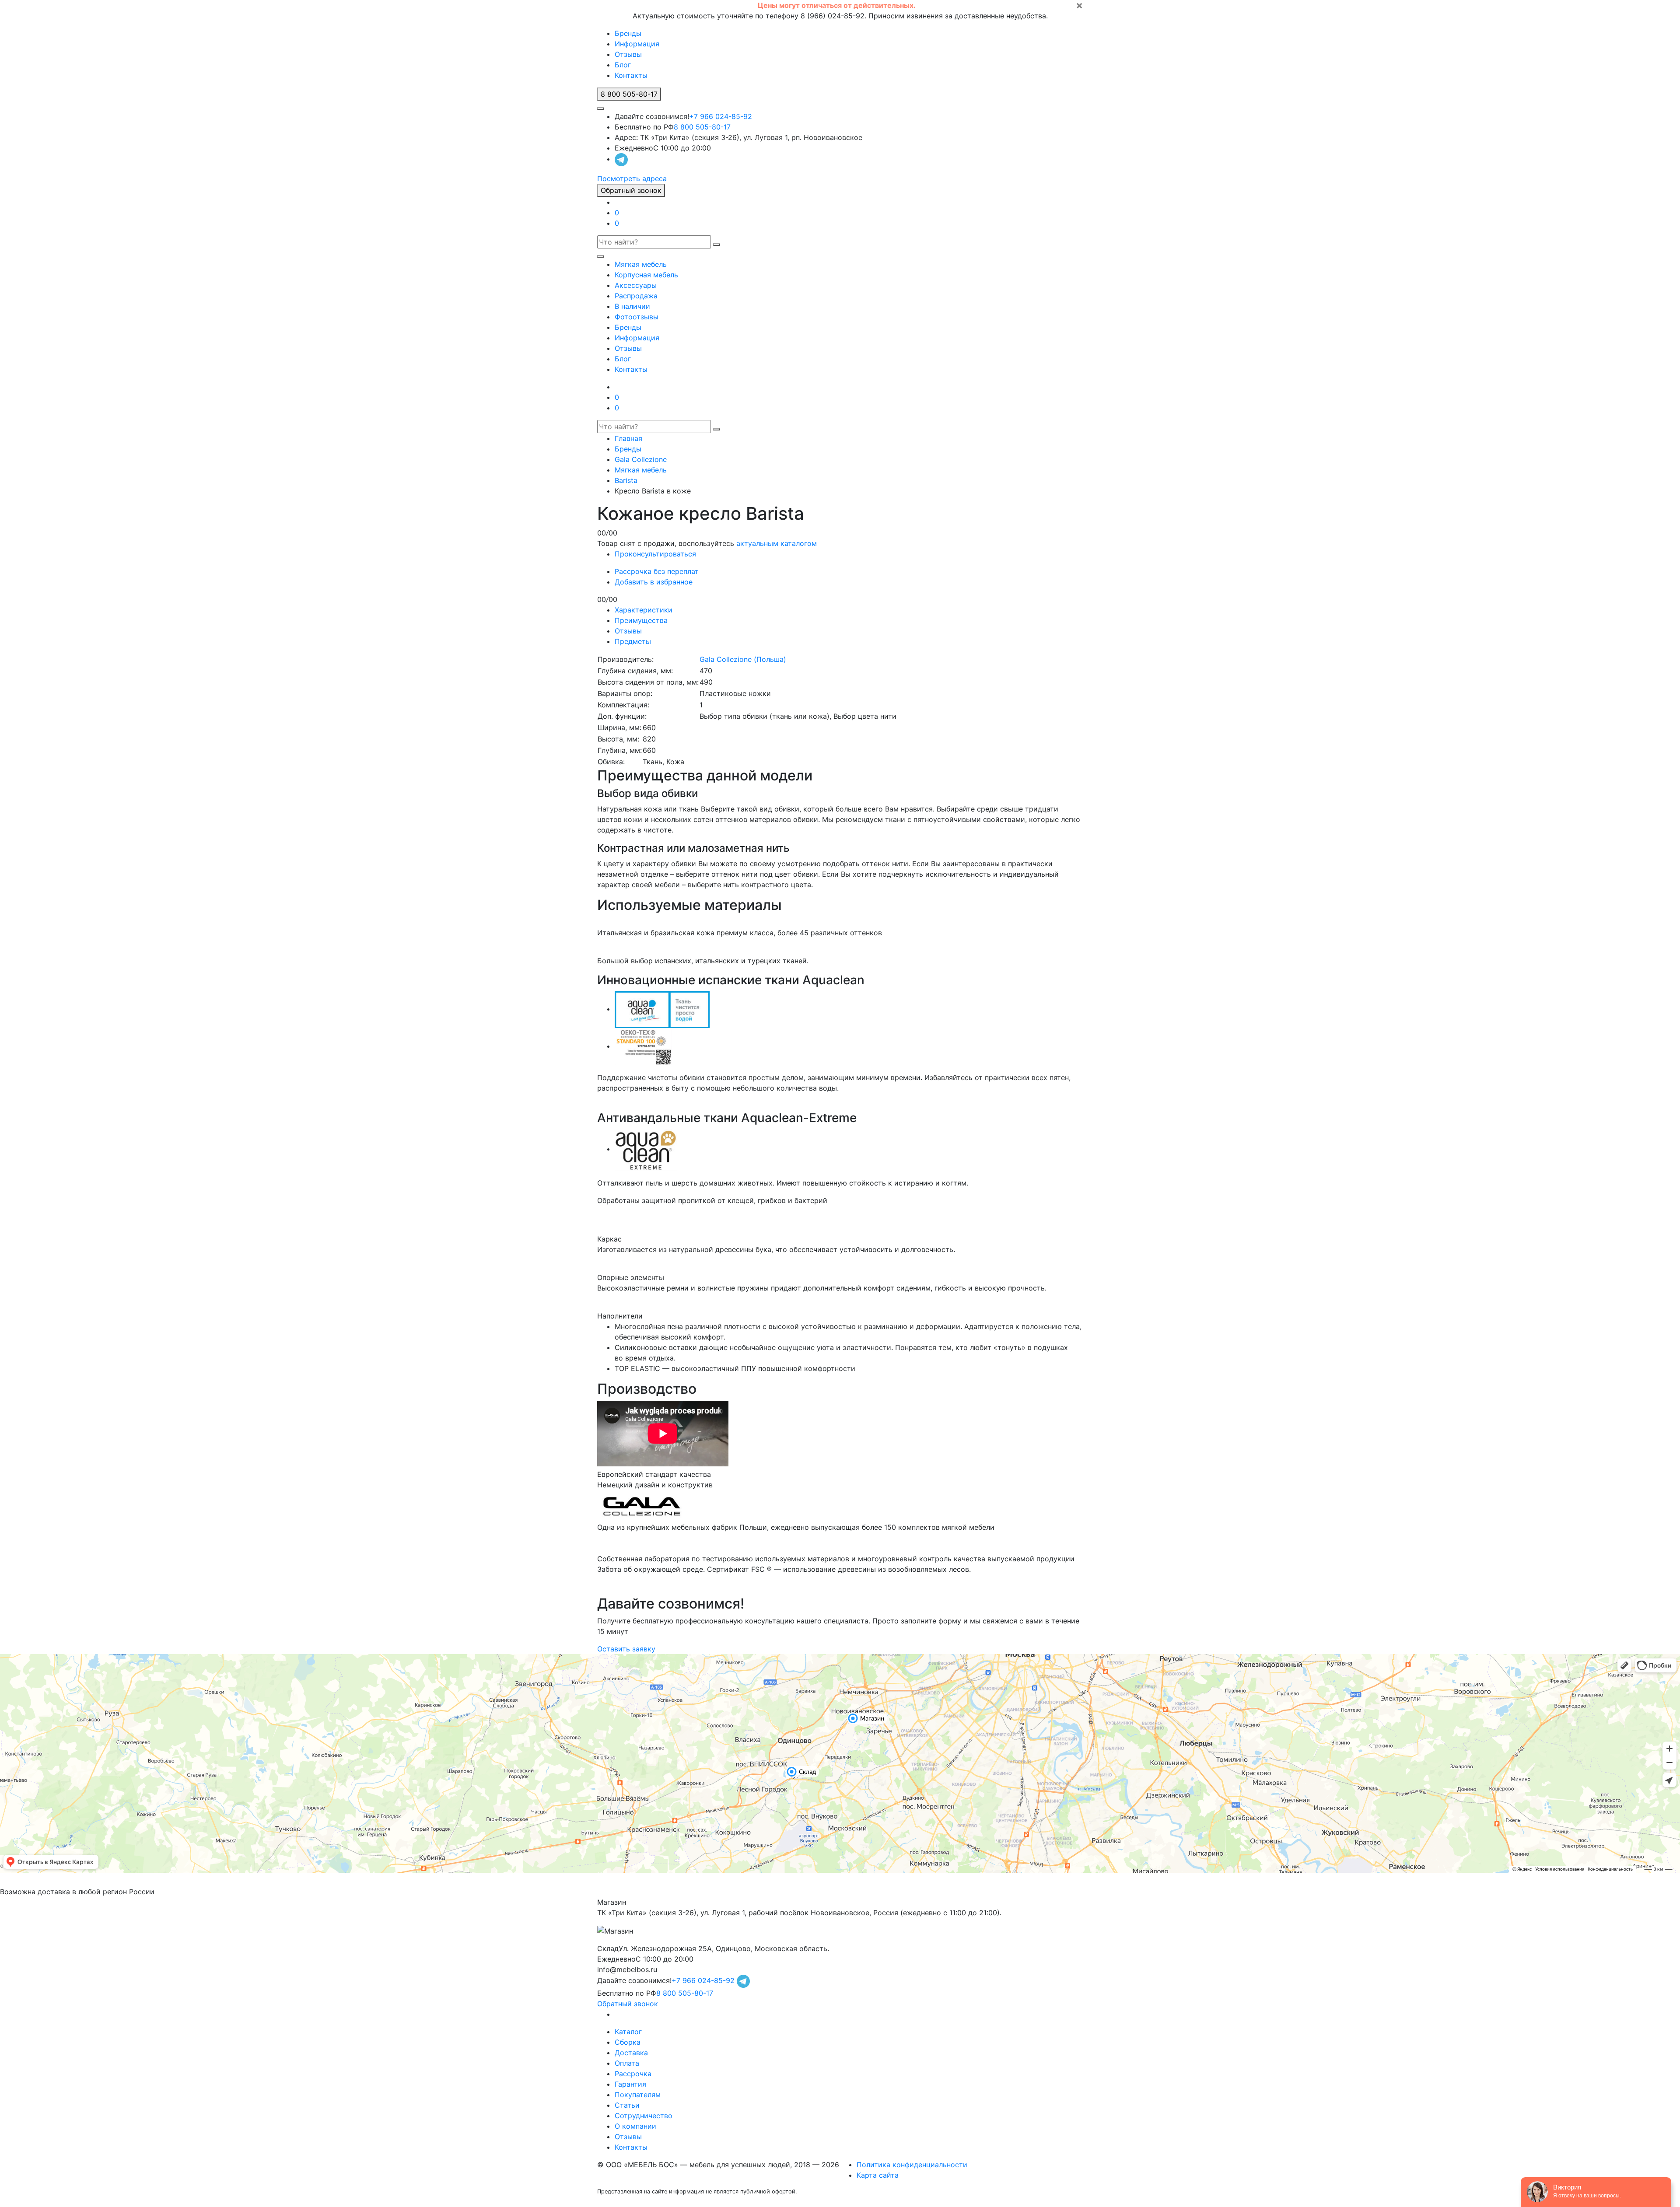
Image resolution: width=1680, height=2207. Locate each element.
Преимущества (641, 620)
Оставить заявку (626, 1649)
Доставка (631, 2053)
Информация (637, 44)
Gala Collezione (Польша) (743, 659)
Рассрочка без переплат (657, 571)
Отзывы (628, 54)
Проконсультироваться (655, 554)
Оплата (627, 2063)
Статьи (627, 2105)
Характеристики (644, 610)
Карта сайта (878, 2175)
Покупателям (638, 2095)
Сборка (628, 2042)
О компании (635, 2126)
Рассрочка (633, 2074)
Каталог (628, 2032)
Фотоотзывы (637, 317)
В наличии (632, 306)
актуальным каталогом (777, 543)
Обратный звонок (631, 190)
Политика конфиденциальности (912, 2165)
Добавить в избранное (654, 582)
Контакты (631, 75)
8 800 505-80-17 (702, 127)
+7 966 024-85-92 (721, 116)
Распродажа (636, 296)
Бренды (628, 33)
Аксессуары (636, 285)
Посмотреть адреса (632, 178)
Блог (623, 65)
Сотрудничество (644, 2116)
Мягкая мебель (641, 264)
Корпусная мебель (646, 275)
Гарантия (630, 2084)
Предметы (633, 641)
